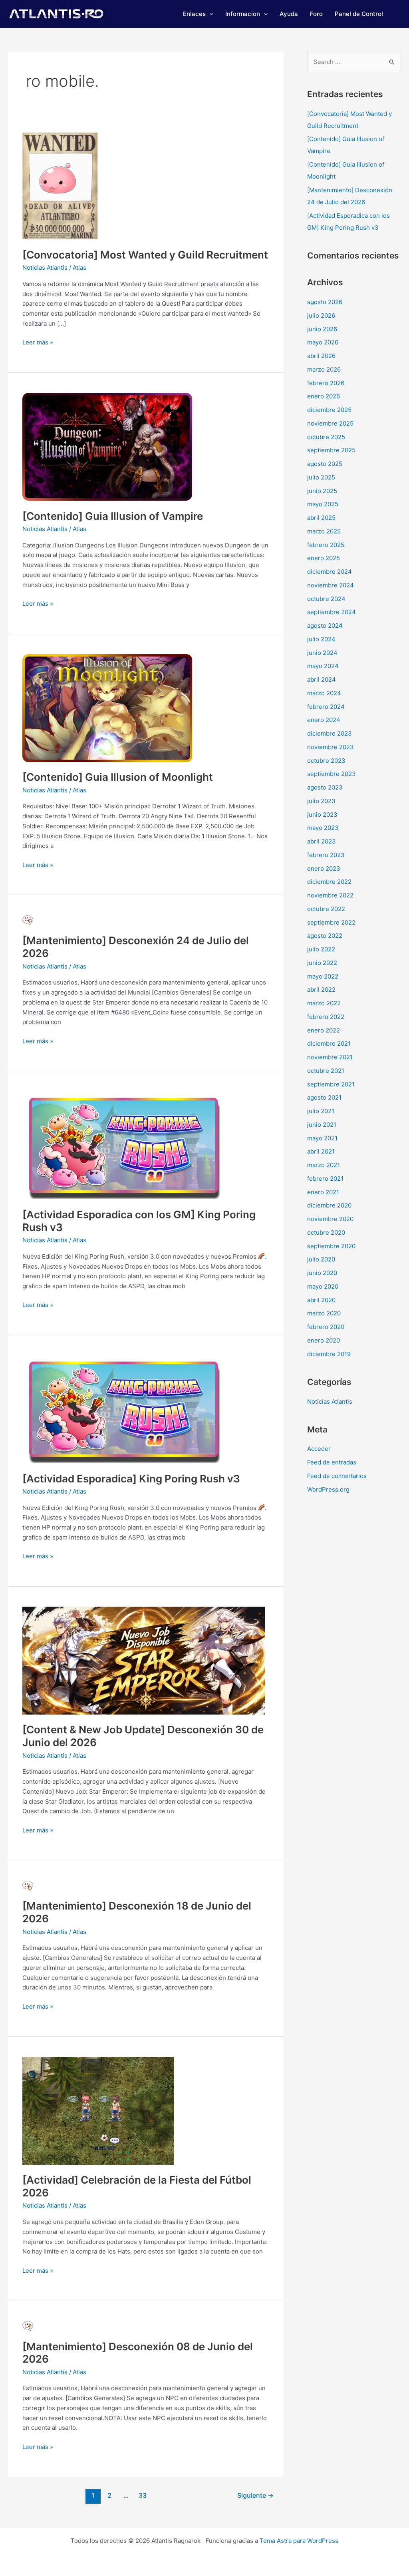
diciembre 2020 (329, 1205)
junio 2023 (322, 815)
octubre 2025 (326, 437)
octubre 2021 (326, 1071)
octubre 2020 (326, 1232)
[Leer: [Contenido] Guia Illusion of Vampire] (107, 446)
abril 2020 (321, 1300)
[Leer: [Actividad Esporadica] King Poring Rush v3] (123, 1409)
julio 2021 (321, 1111)
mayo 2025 (323, 504)
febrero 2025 (326, 545)
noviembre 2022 (330, 895)
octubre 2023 (326, 761)
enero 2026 (324, 396)
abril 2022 (321, 990)
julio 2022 (321, 949)
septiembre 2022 (331, 922)
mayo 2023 (323, 828)
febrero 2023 (326, 855)
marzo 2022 (324, 1003)
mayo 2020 (323, 1286)
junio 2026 (322, 329)
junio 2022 (322, 963)
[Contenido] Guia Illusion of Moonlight (118, 777)
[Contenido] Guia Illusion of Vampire (113, 516)
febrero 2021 (325, 1179)
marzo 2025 (324, 531)
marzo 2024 (324, 693)
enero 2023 (324, 868)
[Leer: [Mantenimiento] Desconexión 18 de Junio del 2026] (28, 1885)
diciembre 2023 (330, 733)
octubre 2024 (326, 599)
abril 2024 (322, 679)
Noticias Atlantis (45, 268)
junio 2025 (322, 491)
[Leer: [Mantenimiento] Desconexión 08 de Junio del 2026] (28, 2326)
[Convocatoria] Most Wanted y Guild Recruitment (145, 255)
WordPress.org (328, 1489)
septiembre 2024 (332, 612)
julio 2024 (321, 639)
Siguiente (255, 2495)
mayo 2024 (323, 666)
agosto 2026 (325, 302)
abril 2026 (321, 356)
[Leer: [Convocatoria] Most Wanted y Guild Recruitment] (60, 185)
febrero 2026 (326, 383)
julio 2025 (321, 477)
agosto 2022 (325, 936)
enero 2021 (323, 1192)
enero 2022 (324, 1030)
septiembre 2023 (332, 774)
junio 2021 (322, 1125)
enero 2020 (324, 1340)
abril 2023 (322, 841)
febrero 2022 (326, 1017)
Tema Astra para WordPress (299, 2541)
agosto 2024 (325, 626)
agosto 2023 (325, 787)
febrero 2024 (326, 707)
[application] (209, 14)
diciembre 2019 (329, 1354)
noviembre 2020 (330, 1219)
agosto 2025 (325, 464)
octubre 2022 (326, 909)
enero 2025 (324, 558)
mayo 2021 (322, 1138)
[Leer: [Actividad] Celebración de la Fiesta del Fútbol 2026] (98, 2110)
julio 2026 (321, 315)
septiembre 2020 (331, 1246)
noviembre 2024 (331, 585)
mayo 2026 (323, 342)
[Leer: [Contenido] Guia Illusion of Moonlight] (107, 707)
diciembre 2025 (329, 410)
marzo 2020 (324, 1313)
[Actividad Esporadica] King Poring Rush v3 (131, 1479)
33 (143, 2495)
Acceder (319, 1449)
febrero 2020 (326, 1327)
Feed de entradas (332, 1462)
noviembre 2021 (330, 1057)
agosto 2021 (324, 1097)
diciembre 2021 (329, 1043)
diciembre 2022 (329, 882)
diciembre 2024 (330, 572)
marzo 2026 (324, 369)
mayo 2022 (323, 976)
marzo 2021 (324, 1165)
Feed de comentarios (337, 1476)
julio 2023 (321, 801)
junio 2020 (322, 1273)
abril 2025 (321, 518)
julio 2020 (321, 1259)
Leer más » (38, 342)
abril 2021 (321, 1151)
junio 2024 (322, 653)
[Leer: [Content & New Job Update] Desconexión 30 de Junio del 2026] (144, 1660)
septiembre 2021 (331, 1084)
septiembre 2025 (331, 450)
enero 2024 (324, 720)
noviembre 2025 (330, 423)
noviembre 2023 (331, 747)
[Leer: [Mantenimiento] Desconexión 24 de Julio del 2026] (28, 920)
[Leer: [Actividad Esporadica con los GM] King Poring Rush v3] (123, 1145)
